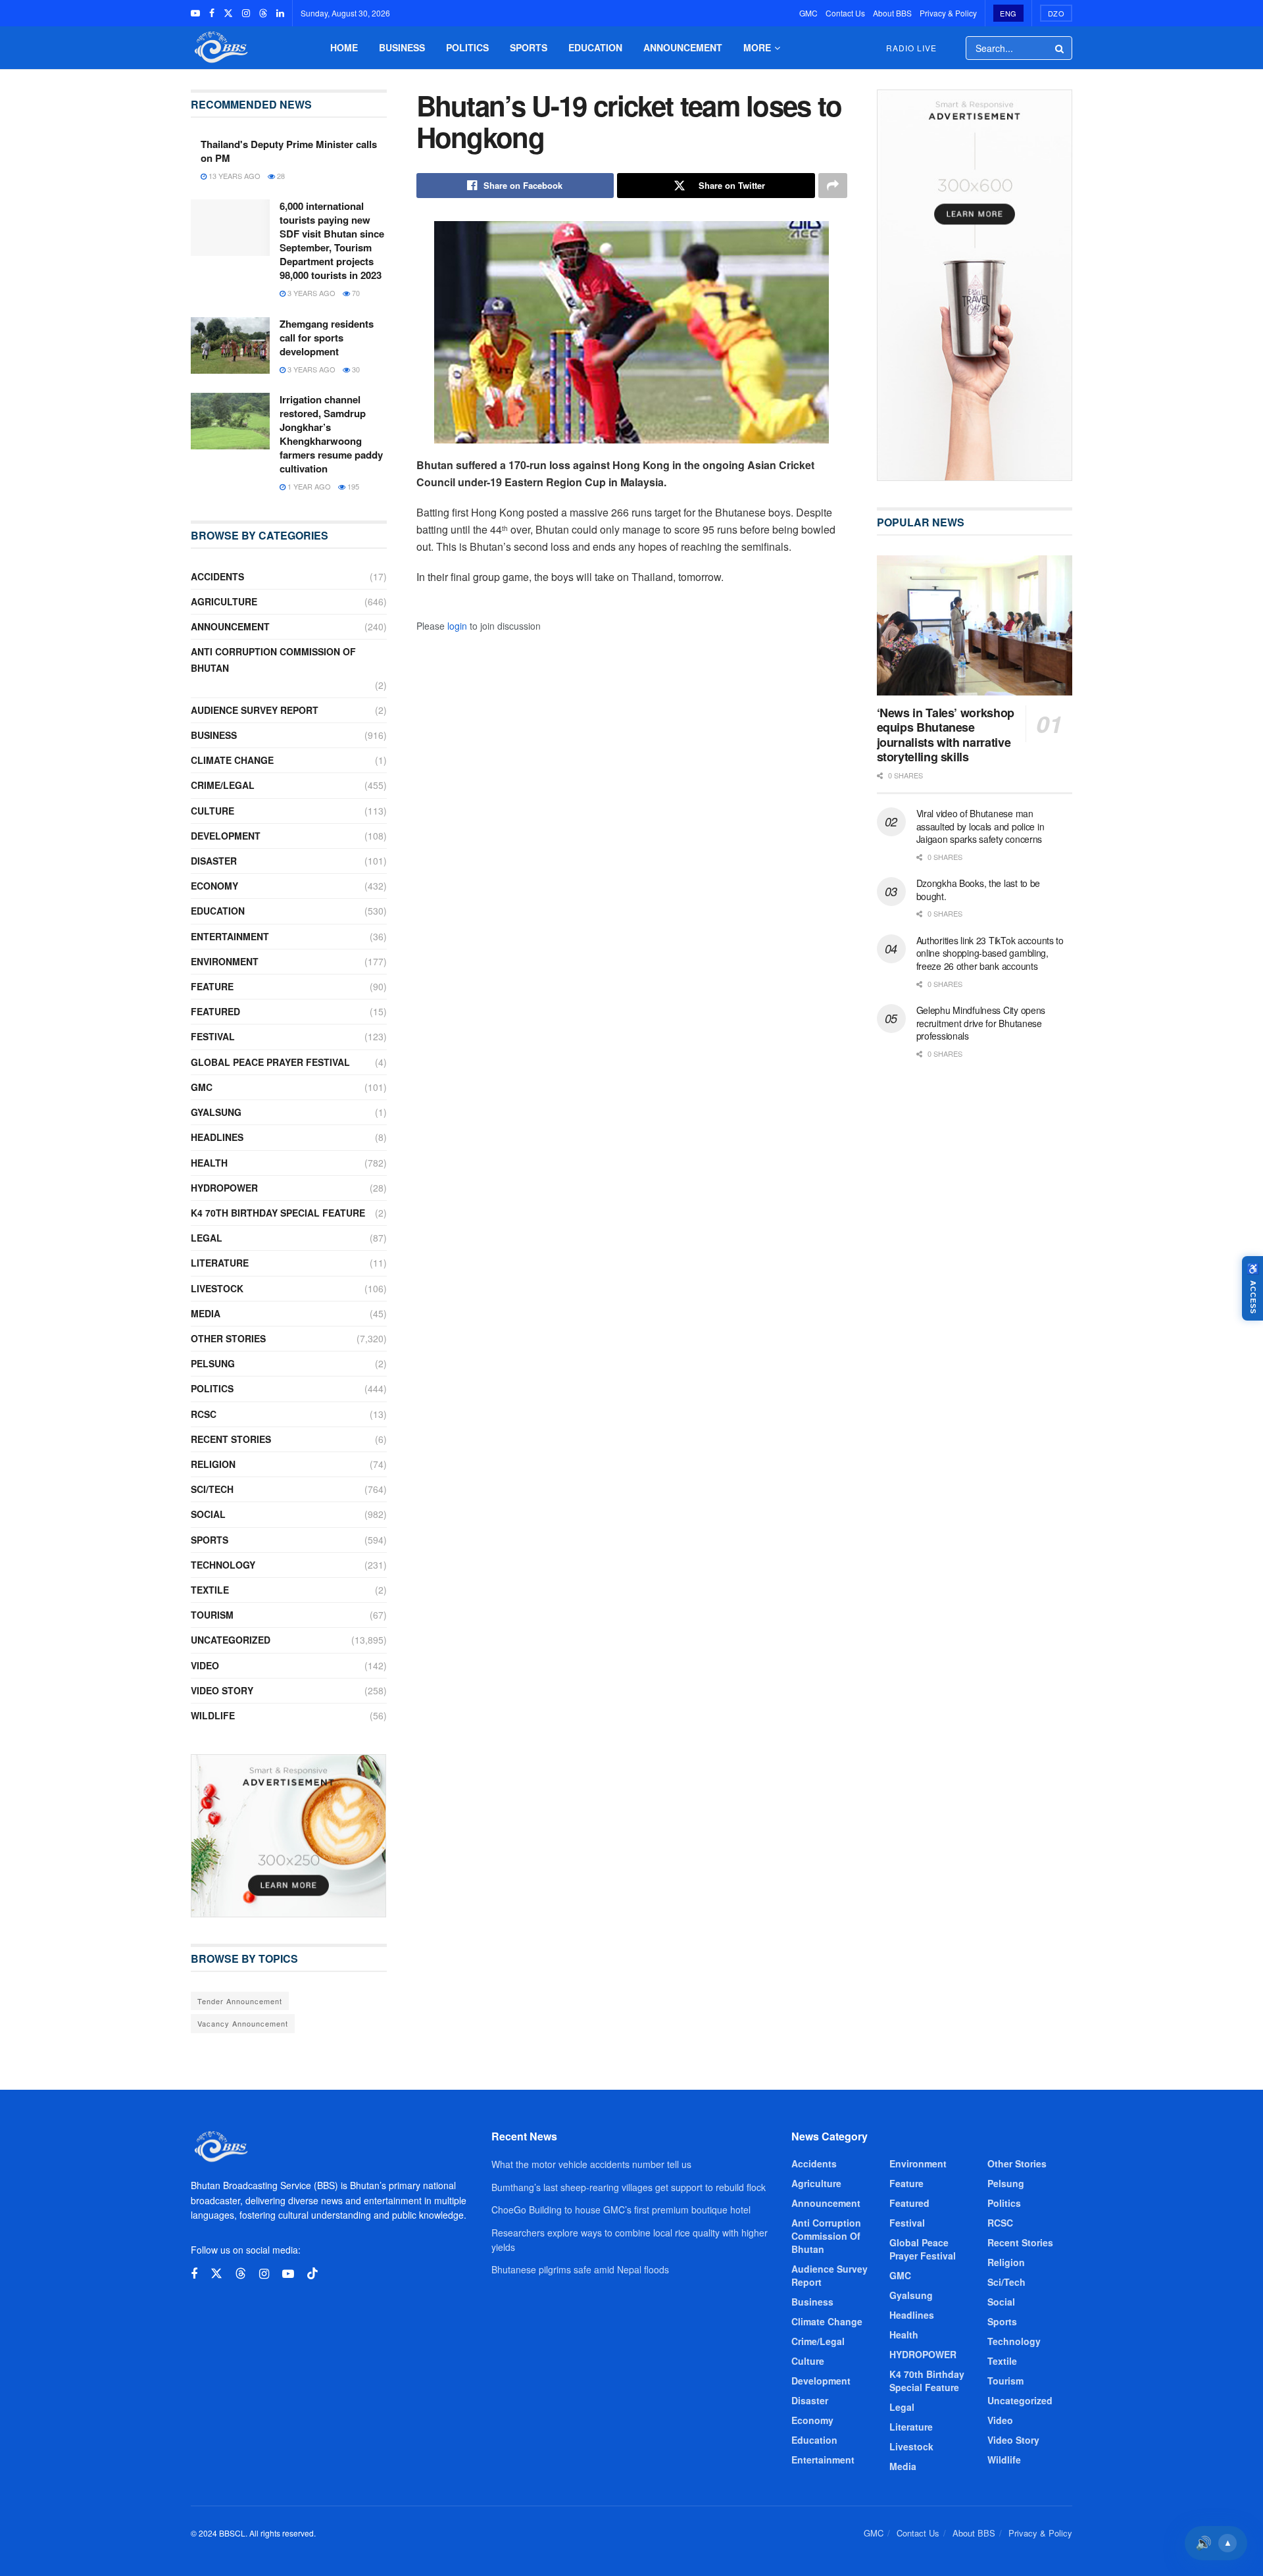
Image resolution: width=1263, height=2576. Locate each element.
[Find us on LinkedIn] (280, 13)
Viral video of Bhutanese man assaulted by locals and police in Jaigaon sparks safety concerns (980, 826)
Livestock (217, 1288)
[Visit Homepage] (220, 48)
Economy (214, 886)
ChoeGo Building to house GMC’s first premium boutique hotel (621, 2210)
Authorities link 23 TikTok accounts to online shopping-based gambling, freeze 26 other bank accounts (990, 953)
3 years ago (310, 293)
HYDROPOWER (224, 1188)
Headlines (217, 1137)
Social (208, 1514)
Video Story (222, 1690)
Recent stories (231, 1439)
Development (226, 836)
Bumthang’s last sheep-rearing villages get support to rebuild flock (629, 2187)
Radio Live (911, 48)
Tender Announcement (240, 2001)
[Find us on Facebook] (212, 13)
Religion (213, 1464)
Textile (210, 1590)
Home (344, 47)
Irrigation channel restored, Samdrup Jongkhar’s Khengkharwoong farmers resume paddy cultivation (331, 434)
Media (206, 1313)
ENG (1008, 13)
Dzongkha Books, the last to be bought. (978, 890)
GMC (808, 13)
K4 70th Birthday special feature (278, 1213)
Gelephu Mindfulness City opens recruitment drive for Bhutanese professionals (981, 1023)
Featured (215, 1011)
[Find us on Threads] (263, 13)
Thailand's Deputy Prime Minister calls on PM (289, 151)
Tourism (212, 1615)
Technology (223, 1565)
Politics (467, 47)
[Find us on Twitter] (228, 13)
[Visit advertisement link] (289, 1836)
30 (355, 369)
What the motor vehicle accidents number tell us (591, 2164)
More (757, 47)
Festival (213, 1036)
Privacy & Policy (948, 13)
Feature (212, 986)
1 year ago (308, 486)
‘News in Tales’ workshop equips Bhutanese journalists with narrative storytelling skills (946, 735)
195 (352, 486)
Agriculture (224, 601)
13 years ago (234, 176)
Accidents (217, 576)
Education (595, 47)
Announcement (683, 47)
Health (209, 1163)
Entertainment (230, 936)
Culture (212, 811)
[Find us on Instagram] (246, 13)
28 (280, 176)
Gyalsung (216, 1112)
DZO (1056, 13)
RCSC (204, 1414)
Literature (220, 1263)
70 (355, 293)
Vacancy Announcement (243, 2023)
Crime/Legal (223, 785)
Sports (529, 47)
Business (402, 47)
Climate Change (232, 760)
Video (205, 1665)
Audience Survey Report (255, 710)
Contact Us (845, 13)
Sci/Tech (212, 1489)
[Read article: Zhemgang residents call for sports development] (230, 345)
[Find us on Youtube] (195, 13)
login (457, 626)
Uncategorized (231, 1640)
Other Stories (228, 1338)
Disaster (214, 861)
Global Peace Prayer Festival (270, 1062)
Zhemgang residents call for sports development (327, 338)
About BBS (892, 13)
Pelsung (213, 1363)
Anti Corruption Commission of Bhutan (273, 660)
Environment (225, 961)
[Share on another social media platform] (833, 186)
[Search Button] (1060, 48)
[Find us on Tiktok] (312, 2274)
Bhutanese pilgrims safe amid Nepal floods (580, 2269)
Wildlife (213, 1715)
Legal (207, 1238)
